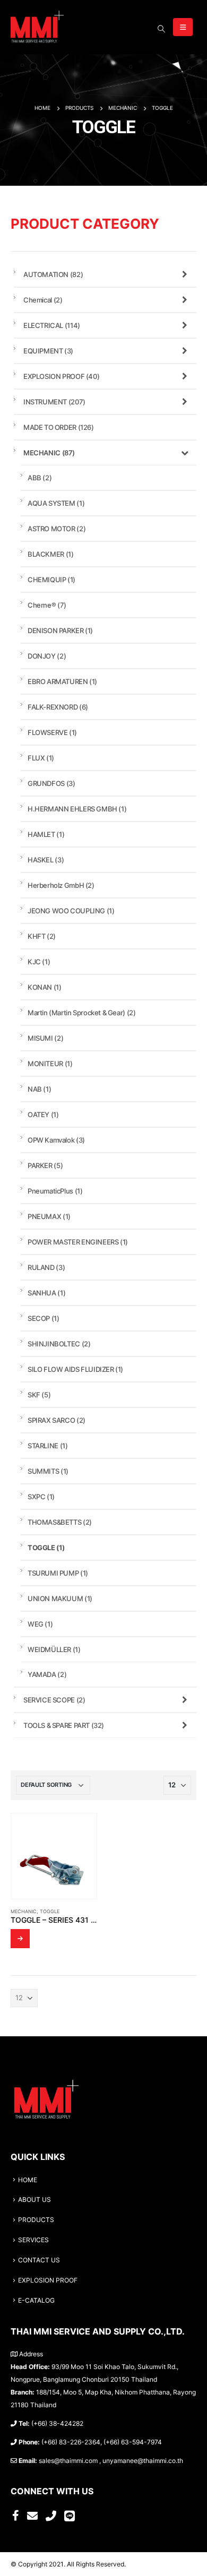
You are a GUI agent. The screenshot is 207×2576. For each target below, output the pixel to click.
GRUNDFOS (51, 783)
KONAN (45, 987)
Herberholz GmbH (61, 885)
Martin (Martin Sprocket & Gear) (81, 1013)
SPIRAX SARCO (57, 1420)
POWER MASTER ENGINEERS (78, 1242)
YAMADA (47, 1674)
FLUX (41, 758)
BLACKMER (50, 554)
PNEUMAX (49, 1216)
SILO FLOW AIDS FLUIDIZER (75, 1369)
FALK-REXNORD (58, 707)
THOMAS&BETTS (60, 1522)
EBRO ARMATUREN (62, 681)
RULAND (46, 1267)
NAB (39, 1089)
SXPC (41, 1497)
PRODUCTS (36, 2220)
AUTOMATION (53, 274)
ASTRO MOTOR (57, 529)
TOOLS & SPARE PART (64, 1725)
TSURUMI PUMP (58, 1573)
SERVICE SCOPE (54, 1700)
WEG (40, 1624)
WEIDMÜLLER (54, 1649)
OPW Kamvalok (56, 1140)
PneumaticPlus (55, 1191)
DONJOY (47, 656)
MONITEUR (50, 1064)
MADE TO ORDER (59, 427)
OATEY (43, 1114)
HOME (28, 2180)
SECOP (44, 1318)
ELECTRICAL (52, 325)
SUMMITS (48, 1471)
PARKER (45, 1165)
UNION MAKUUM (60, 1598)
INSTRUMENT (54, 402)
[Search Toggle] (161, 29)
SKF (39, 1395)
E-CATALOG (36, 2301)
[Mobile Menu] (183, 27)
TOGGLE (50, 1911)
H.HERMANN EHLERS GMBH (77, 809)
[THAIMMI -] (37, 27)
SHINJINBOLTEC (59, 1344)
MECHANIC (24, 1911)
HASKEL (46, 860)
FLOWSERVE (52, 732)
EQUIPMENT (48, 351)
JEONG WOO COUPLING (71, 911)
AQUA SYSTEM (56, 503)
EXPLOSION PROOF (61, 376)
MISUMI (45, 1038)
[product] (54, 1856)
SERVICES (33, 2240)
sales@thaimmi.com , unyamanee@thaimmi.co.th (111, 2461)
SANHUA (46, 1293)
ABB (40, 478)
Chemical (43, 300)
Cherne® (47, 605)
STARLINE (48, 1446)
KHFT (42, 936)
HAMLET (46, 834)
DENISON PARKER (60, 630)
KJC (39, 962)
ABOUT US (34, 2200)
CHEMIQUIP (51, 580)
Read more (20, 1939)
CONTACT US (39, 2260)
